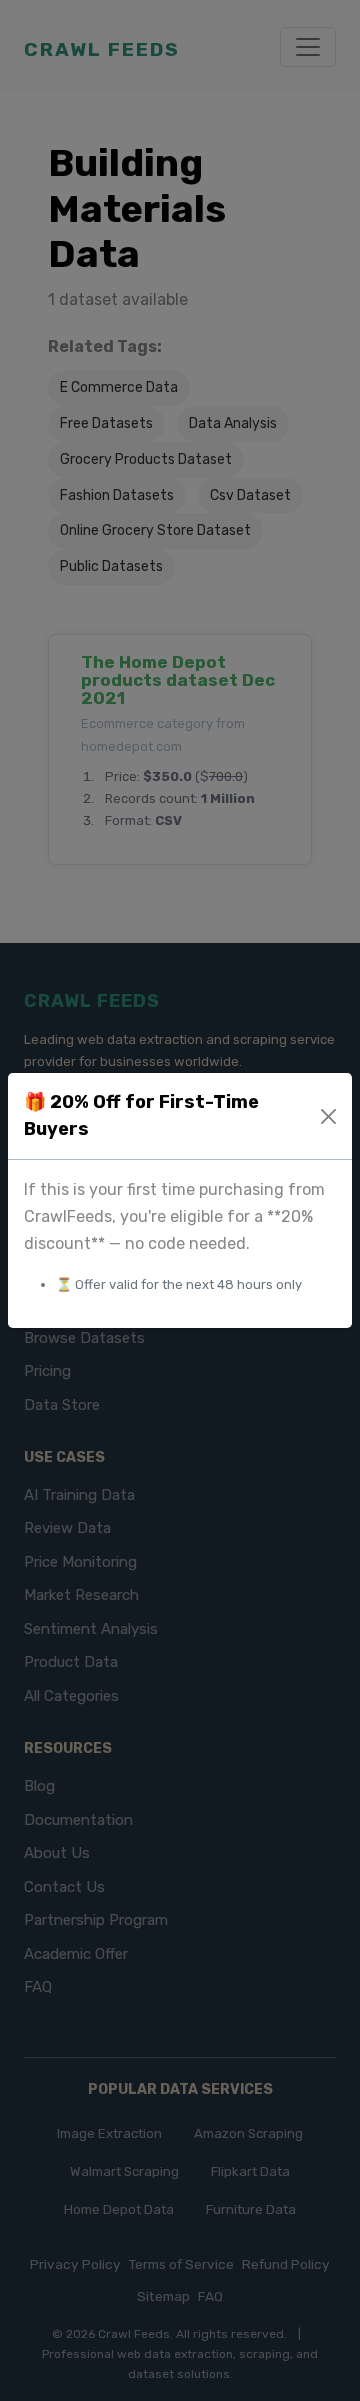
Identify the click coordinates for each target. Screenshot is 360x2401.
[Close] (329, 1116)
